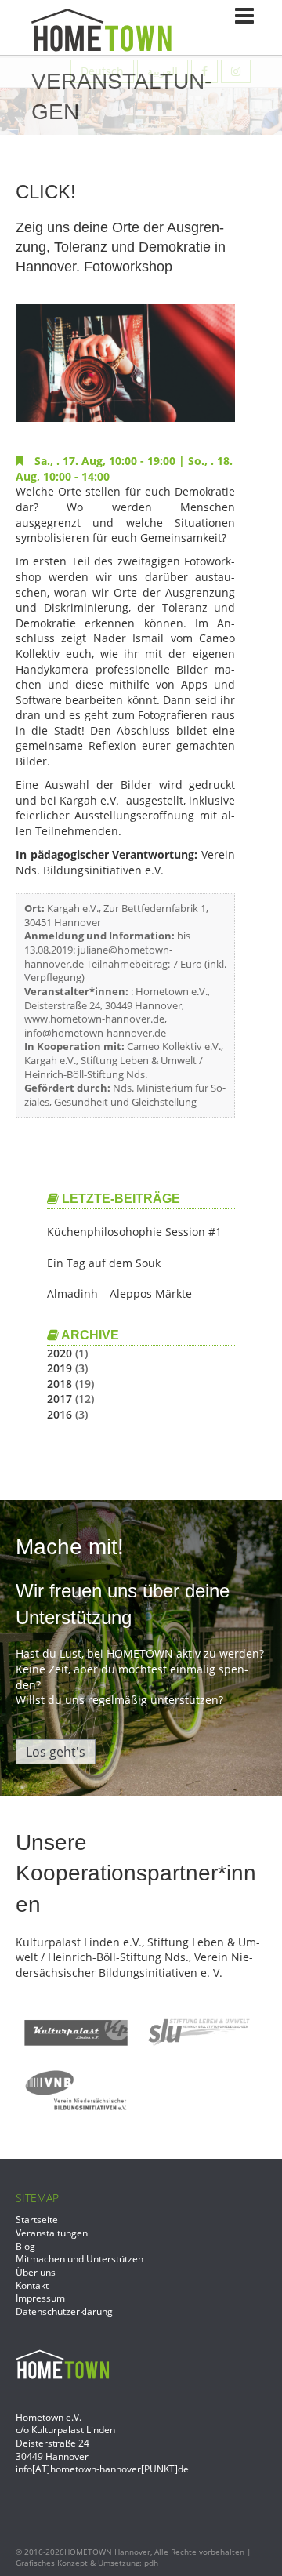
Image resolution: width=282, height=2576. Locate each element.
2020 (60, 1353)
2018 (60, 1384)
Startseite (37, 2219)
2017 (60, 1399)
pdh (151, 2563)
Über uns (36, 2272)
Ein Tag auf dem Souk (104, 1263)
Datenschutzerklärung (64, 2311)
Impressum (40, 2298)
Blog (25, 2246)
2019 (60, 1368)
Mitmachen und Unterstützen (80, 2258)
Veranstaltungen (52, 2233)
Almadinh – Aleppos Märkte (119, 1293)
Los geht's (56, 1752)
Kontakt (32, 2285)
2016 (60, 1414)
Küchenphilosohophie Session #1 (134, 1232)
